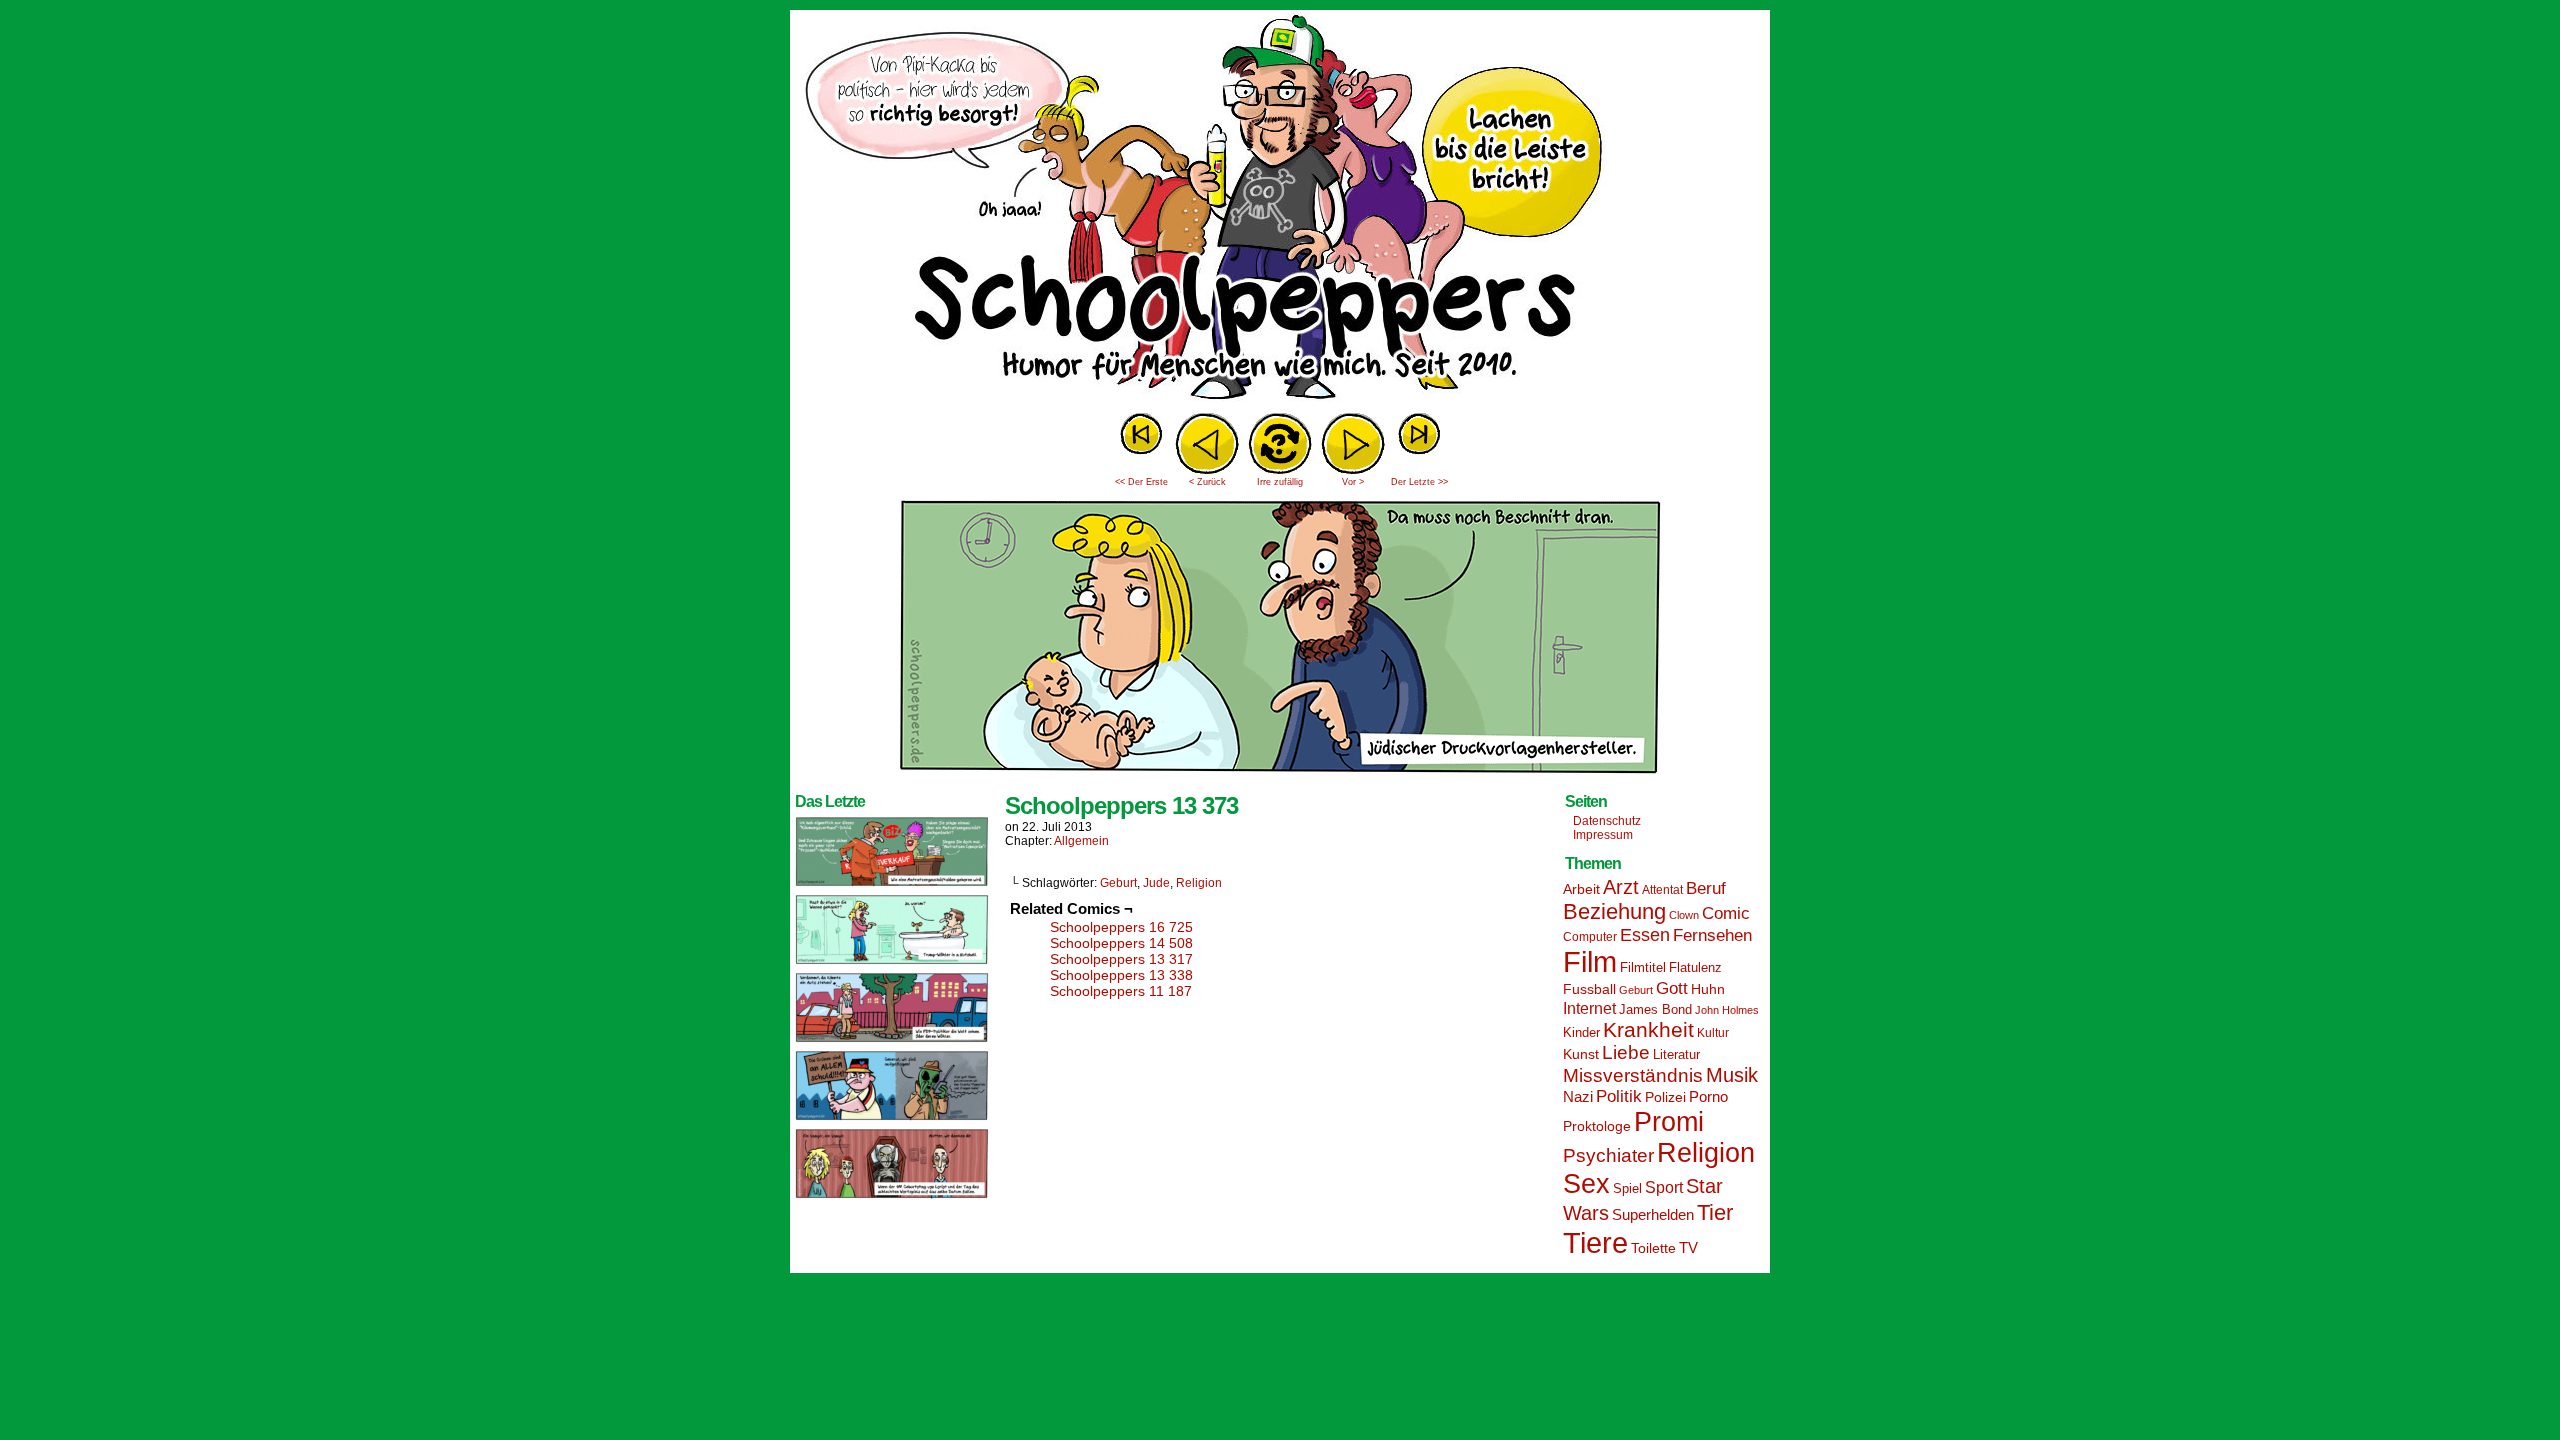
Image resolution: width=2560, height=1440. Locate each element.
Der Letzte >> (1419, 482)
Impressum (1603, 835)
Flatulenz (1695, 967)
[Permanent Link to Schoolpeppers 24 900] (892, 885)
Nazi (1578, 1097)
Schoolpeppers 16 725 (1121, 927)
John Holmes (1727, 1010)
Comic (1726, 913)
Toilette (1653, 1248)
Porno (1708, 1097)
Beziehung (1614, 911)
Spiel (1627, 1189)
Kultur (1713, 1033)
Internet (1589, 1008)
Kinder (1581, 1033)
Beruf (1706, 888)
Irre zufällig (1280, 482)
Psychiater (1608, 1155)
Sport (1664, 1187)
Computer (1590, 937)
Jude (1156, 883)
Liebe (1626, 1052)
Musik (1732, 1075)
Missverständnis (1633, 1075)
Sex (1586, 1184)
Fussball (1589, 989)
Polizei (1665, 1097)
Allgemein (1081, 841)
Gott (1672, 988)
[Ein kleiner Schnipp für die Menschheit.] (1280, 779)
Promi (1669, 1122)
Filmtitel (1643, 967)
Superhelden (1653, 1214)
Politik (1619, 1096)
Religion (1199, 883)
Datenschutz (1607, 821)
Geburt (1118, 883)
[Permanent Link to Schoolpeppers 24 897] (892, 1119)
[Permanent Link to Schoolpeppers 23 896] (892, 1197)
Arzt (1621, 887)
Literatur (1676, 1055)
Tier (1715, 1212)
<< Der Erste (1141, 482)
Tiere (1595, 1242)
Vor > (1353, 482)
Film (1590, 962)
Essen (1645, 935)
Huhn (1708, 989)
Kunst (1581, 1054)
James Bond (1655, 1010)
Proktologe (1597, 1126)
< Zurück (1207, 482)
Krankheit (1648, 1029)
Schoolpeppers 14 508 (1121, 943)
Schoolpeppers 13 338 (1121, 975)
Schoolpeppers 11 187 (1121, 991)
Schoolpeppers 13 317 (1121, 959)
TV (1688, 1248)
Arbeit (1581, 889)
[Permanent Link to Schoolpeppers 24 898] (892, 1041)
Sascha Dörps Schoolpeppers (1280, 210)
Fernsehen (1712, 935)
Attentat (1662, 890)
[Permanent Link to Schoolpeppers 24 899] (892, 963)
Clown (1684, 915)
